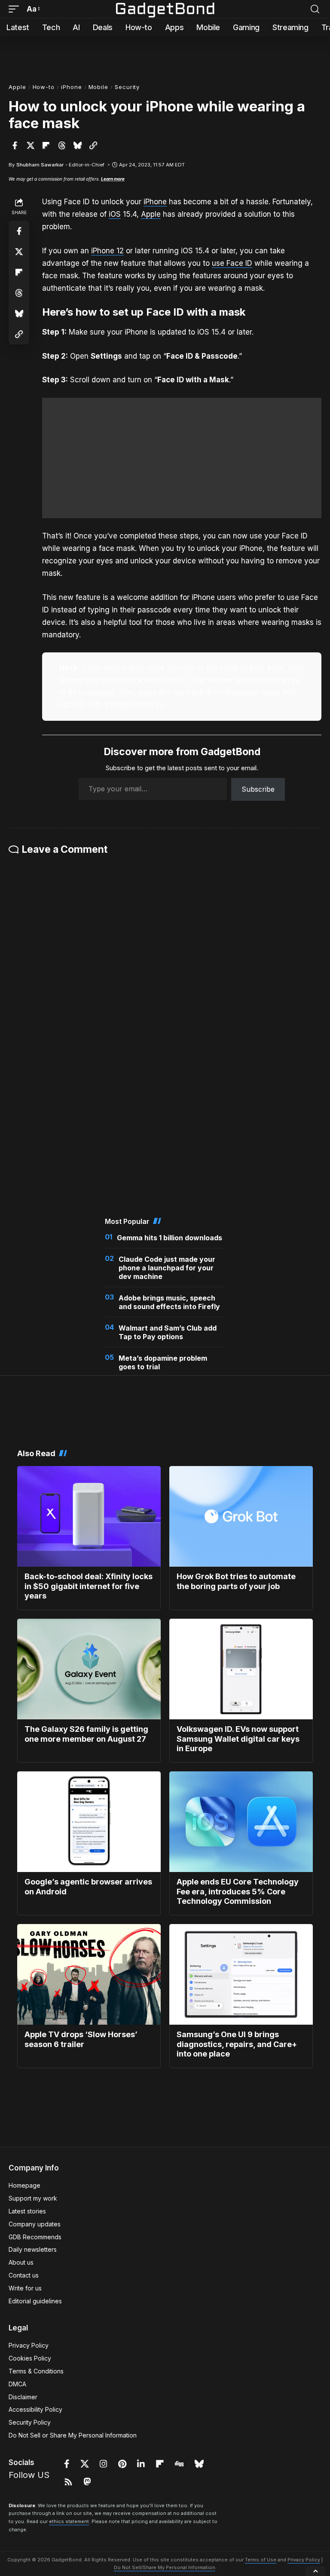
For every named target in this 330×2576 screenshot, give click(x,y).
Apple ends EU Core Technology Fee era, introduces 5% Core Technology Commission (238, 1891)
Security (127, 87)
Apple (17, 87)
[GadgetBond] (165, 9)
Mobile (98, 87)
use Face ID (232, 263)
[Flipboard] (160, 2464)
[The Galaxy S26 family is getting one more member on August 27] (89, 1669)
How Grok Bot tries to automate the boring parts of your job (236, 1581)
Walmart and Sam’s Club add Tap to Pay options (168, 1332)
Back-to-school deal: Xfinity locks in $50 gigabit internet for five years (89, 1586)
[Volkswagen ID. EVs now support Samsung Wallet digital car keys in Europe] (241, 1669)
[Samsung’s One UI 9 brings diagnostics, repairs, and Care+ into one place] (241, 1974)
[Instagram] (104, 2464)
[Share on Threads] (62, 145)
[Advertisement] (165, 56)
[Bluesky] (199, 2464)
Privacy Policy (304, 2560)
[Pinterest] (122, 2464)
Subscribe (258, 789)
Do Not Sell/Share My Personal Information (165, 2567)
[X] (85, 2464)
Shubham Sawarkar (40, 165)
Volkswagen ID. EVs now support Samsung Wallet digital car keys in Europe (238, 1739)
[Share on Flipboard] (46, 145)
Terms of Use (261, 2560)
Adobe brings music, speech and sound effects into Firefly (169, 1302)
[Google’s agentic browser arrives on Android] (89, 1822)
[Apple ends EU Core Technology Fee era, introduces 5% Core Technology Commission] (241, 1822)
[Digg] (179, 2464)
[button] (16, 9)
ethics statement (69, 2521)
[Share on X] (31, 145)
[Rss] (68, 2482)
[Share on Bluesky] (77, 145)
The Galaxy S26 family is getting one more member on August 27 (86, 1734)
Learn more (113, 179)
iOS (115, 214)
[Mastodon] (87, 2482)
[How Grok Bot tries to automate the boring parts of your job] (241, 1516)
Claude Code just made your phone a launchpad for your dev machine (167, 1268)
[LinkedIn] (141, 2464)
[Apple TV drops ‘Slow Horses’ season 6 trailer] (89, 1974)
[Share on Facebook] (15, 145)
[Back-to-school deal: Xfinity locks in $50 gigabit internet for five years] (89, 1516)
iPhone (71, 87)
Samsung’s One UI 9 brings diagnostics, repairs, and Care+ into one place (237, 2044)
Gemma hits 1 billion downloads (170, 1238)
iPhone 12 (107, 251)
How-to (44, 87)
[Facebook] (67, 2464)
